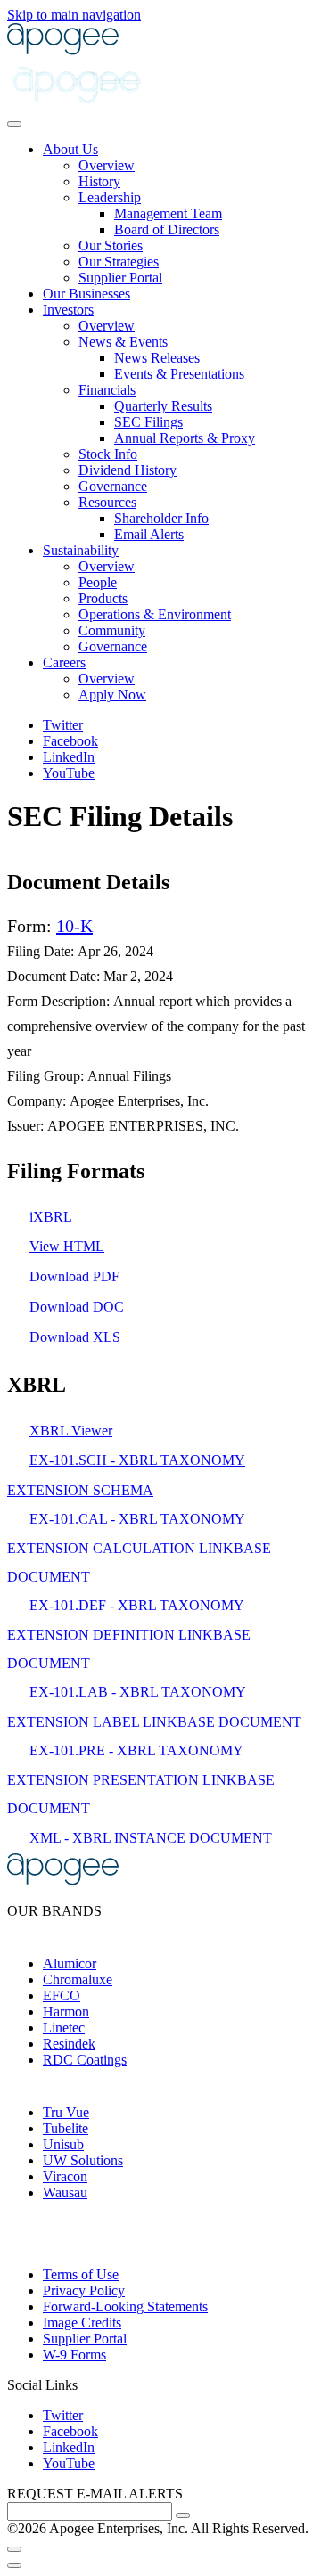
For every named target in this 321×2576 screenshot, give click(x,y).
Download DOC (77, 1307)
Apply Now (112, 695)
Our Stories (111, 245)
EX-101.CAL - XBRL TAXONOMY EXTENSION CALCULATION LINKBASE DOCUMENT (139, 1548)
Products (103, 598)
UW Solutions (83, 2160)
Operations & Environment (155, 614)
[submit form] (183, 2515)
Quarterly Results (163, 406)
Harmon (66, 2012)
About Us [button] (70, 149)
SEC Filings (148, 422)
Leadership (110, 197)
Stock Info (108, 454)
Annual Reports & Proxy (185, 438)
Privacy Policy (84, 2290)
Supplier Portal (120, 278)
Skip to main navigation (74, 15)
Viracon (65, 2176)
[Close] (14, 2549)
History (99, 181)
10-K (74, 926)
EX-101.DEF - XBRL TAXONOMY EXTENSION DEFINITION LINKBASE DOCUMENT (129, 1634)
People (98, 582)
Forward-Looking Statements (125, 2306)
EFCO (62, 1995)
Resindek (69, 2044)
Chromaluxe (78, 1979)
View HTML (67, 1246)
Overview (107, 165)
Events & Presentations (179, 374)
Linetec (64, 2028)
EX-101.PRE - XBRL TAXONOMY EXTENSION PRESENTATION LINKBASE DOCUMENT (141, 1779)
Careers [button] (64, 662)
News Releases (157, 358)
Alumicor (70, 1963)
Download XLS (75, 1337)
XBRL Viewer (71, 1431)
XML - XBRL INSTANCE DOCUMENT (151, 1838)
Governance (113, 486)
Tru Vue (66, 2112)
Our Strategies (119, 262)
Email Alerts (149, 534)
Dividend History (128, 470)
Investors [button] (68, 310)
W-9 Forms (74, 2355)
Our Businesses (86, 294)
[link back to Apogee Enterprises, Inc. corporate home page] (63, 50)
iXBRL (51, 1217)
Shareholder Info (161, 518)
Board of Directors (167, 229)
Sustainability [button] (81, 550)
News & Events (123, 342)
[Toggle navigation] (14, 124)
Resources (107, 502)
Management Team (168, 213)
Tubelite (66, 2128)
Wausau (65, 2192)
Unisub (63, 2144)
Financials (107, 390)
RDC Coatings (85, 2060)
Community (112, 630)
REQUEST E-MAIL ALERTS (95, 2494)
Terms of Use (81, 2274)
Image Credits (82, 2322)
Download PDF (74, 1276)
